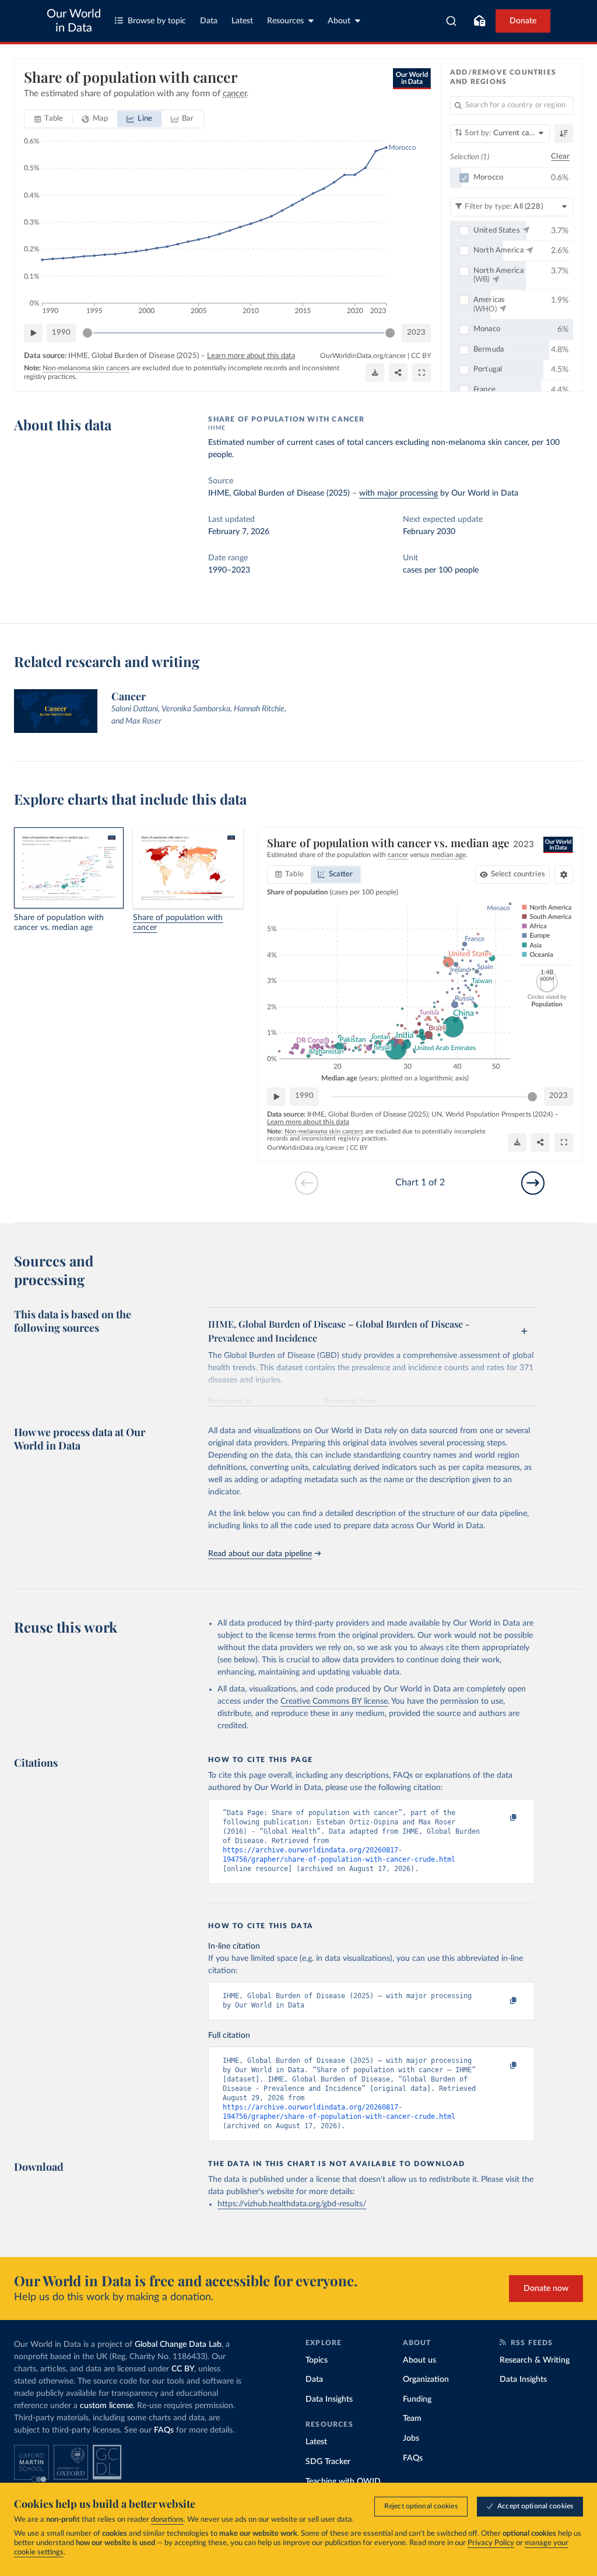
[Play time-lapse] (33, 333)
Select (518, 874)
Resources (285, 21)
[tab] (49, 119)
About (339, 21)
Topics (317, 2360)
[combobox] (452, 21)
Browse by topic (157, 21)
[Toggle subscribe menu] (479, 21)
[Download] (375, 373)
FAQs (164, 2430)
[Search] (452, 21)
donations (167, 2520)
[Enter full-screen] (422, 373)
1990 (61, 333)
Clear (560, 157)
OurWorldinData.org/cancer (363, 356)
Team (412, 2419)
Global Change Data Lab (178, 2345)
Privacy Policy (491, 2543)
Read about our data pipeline (260, 1554)
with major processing (398, 493)
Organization (426, 2380)
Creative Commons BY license (334, 1701)
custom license (106, 2406)
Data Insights (329, 2399)
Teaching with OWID (343, 2482)
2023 (416, 333)
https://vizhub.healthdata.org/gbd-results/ (292, 2204)
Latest (242, 21)
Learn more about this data (251, 356)
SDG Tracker (328, 2462)
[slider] (87, 333)
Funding (417, 2399)
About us (419, 2360)
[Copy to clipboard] (501, 1818)
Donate (523, 21)
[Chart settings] (564, 875)
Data (209, 21)
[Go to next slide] (533, 1183)
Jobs (411, 2438)
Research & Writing (535, 2360)
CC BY (421, 356)
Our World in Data (74, 21)
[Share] (398, 373)
